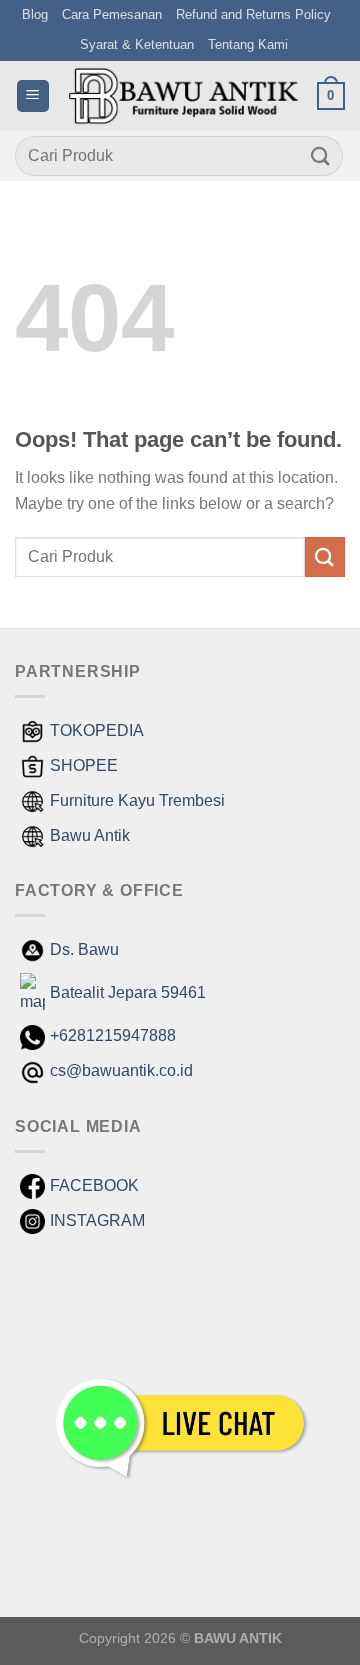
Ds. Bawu (84, 949)
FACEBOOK (94, 1185)
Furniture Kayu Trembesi (137, 800)
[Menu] (33, 96)
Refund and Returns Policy (253, 14)
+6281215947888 (113, 1035)
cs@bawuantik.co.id (121, 1070)
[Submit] (321, 155)
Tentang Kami (248, 44)
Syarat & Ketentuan (137, 44)
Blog (35, 14)
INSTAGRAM (97, 1220)
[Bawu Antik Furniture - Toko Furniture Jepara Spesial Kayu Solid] (183, 96)
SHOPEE (84, 765)
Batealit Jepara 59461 (128, 992)
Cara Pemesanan (112, 14)
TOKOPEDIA (97, 730)
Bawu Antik (90, 835)
